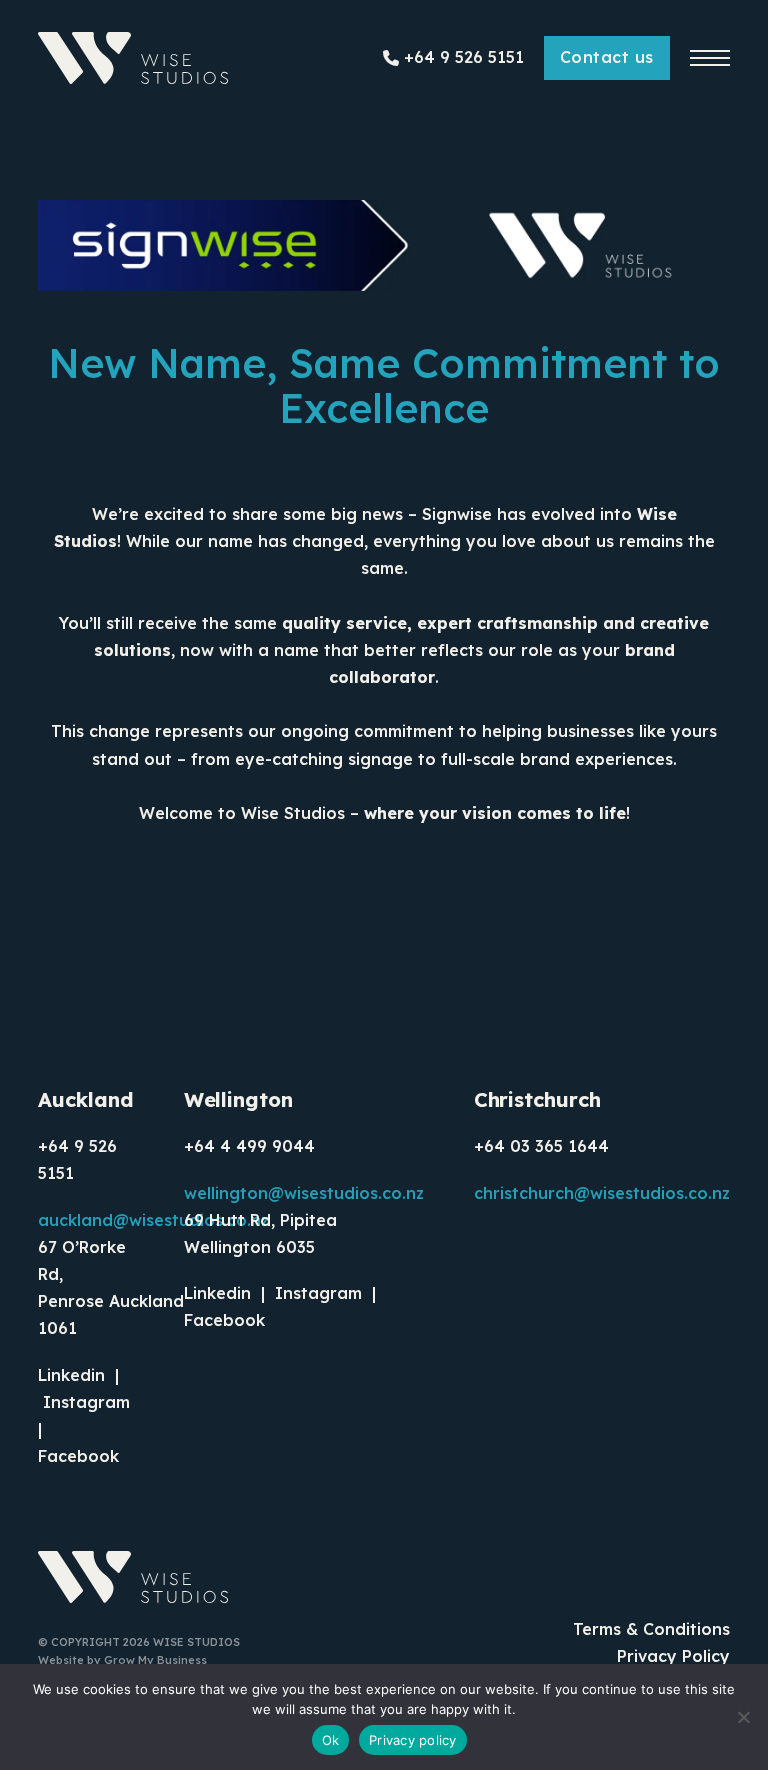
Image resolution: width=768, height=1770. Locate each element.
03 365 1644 (559, 1146)
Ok (331, 1740)
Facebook (81, 1456)
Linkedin (71, 1375)
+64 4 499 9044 (249, 1146)
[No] (743, 1717)
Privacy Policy (673, 1656)
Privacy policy (413, 1740)
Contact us (607, 57)
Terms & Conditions (651, 1629)
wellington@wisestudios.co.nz (304, 1193)
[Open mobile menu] (710, 58)
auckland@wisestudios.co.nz (153, 1220)
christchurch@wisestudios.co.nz (602, 1193)
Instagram (86, 1402)
